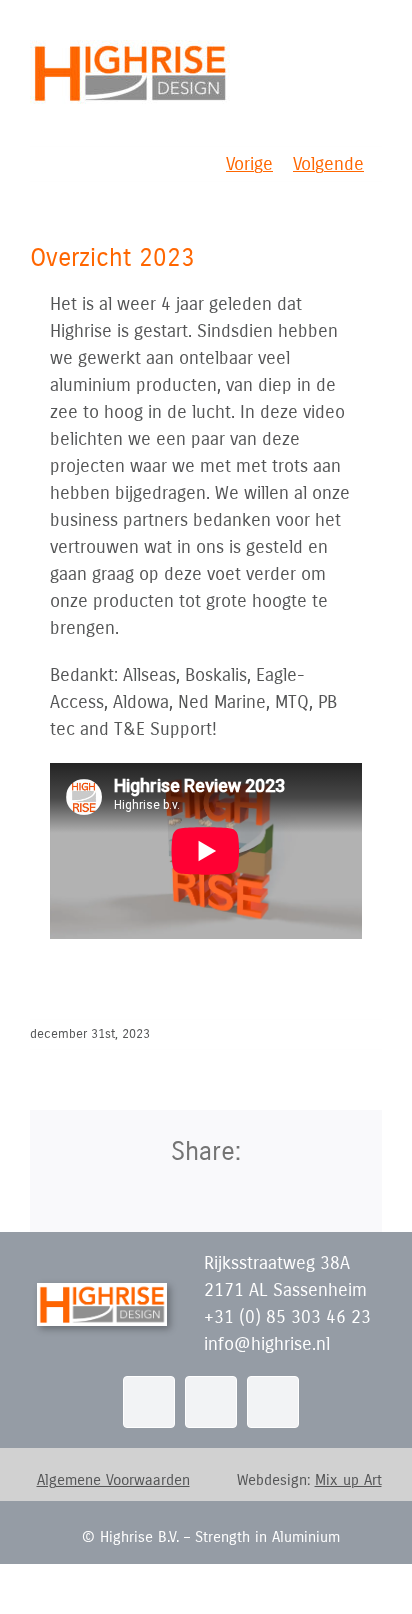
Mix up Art (348, 1480)
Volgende (328, 164)
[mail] (211, 1402)
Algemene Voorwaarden (113, 1480)
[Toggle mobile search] (338, 50)
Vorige (249, 164)
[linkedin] (149, 1402)
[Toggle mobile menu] (374, 50)
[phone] (273, 1402)
